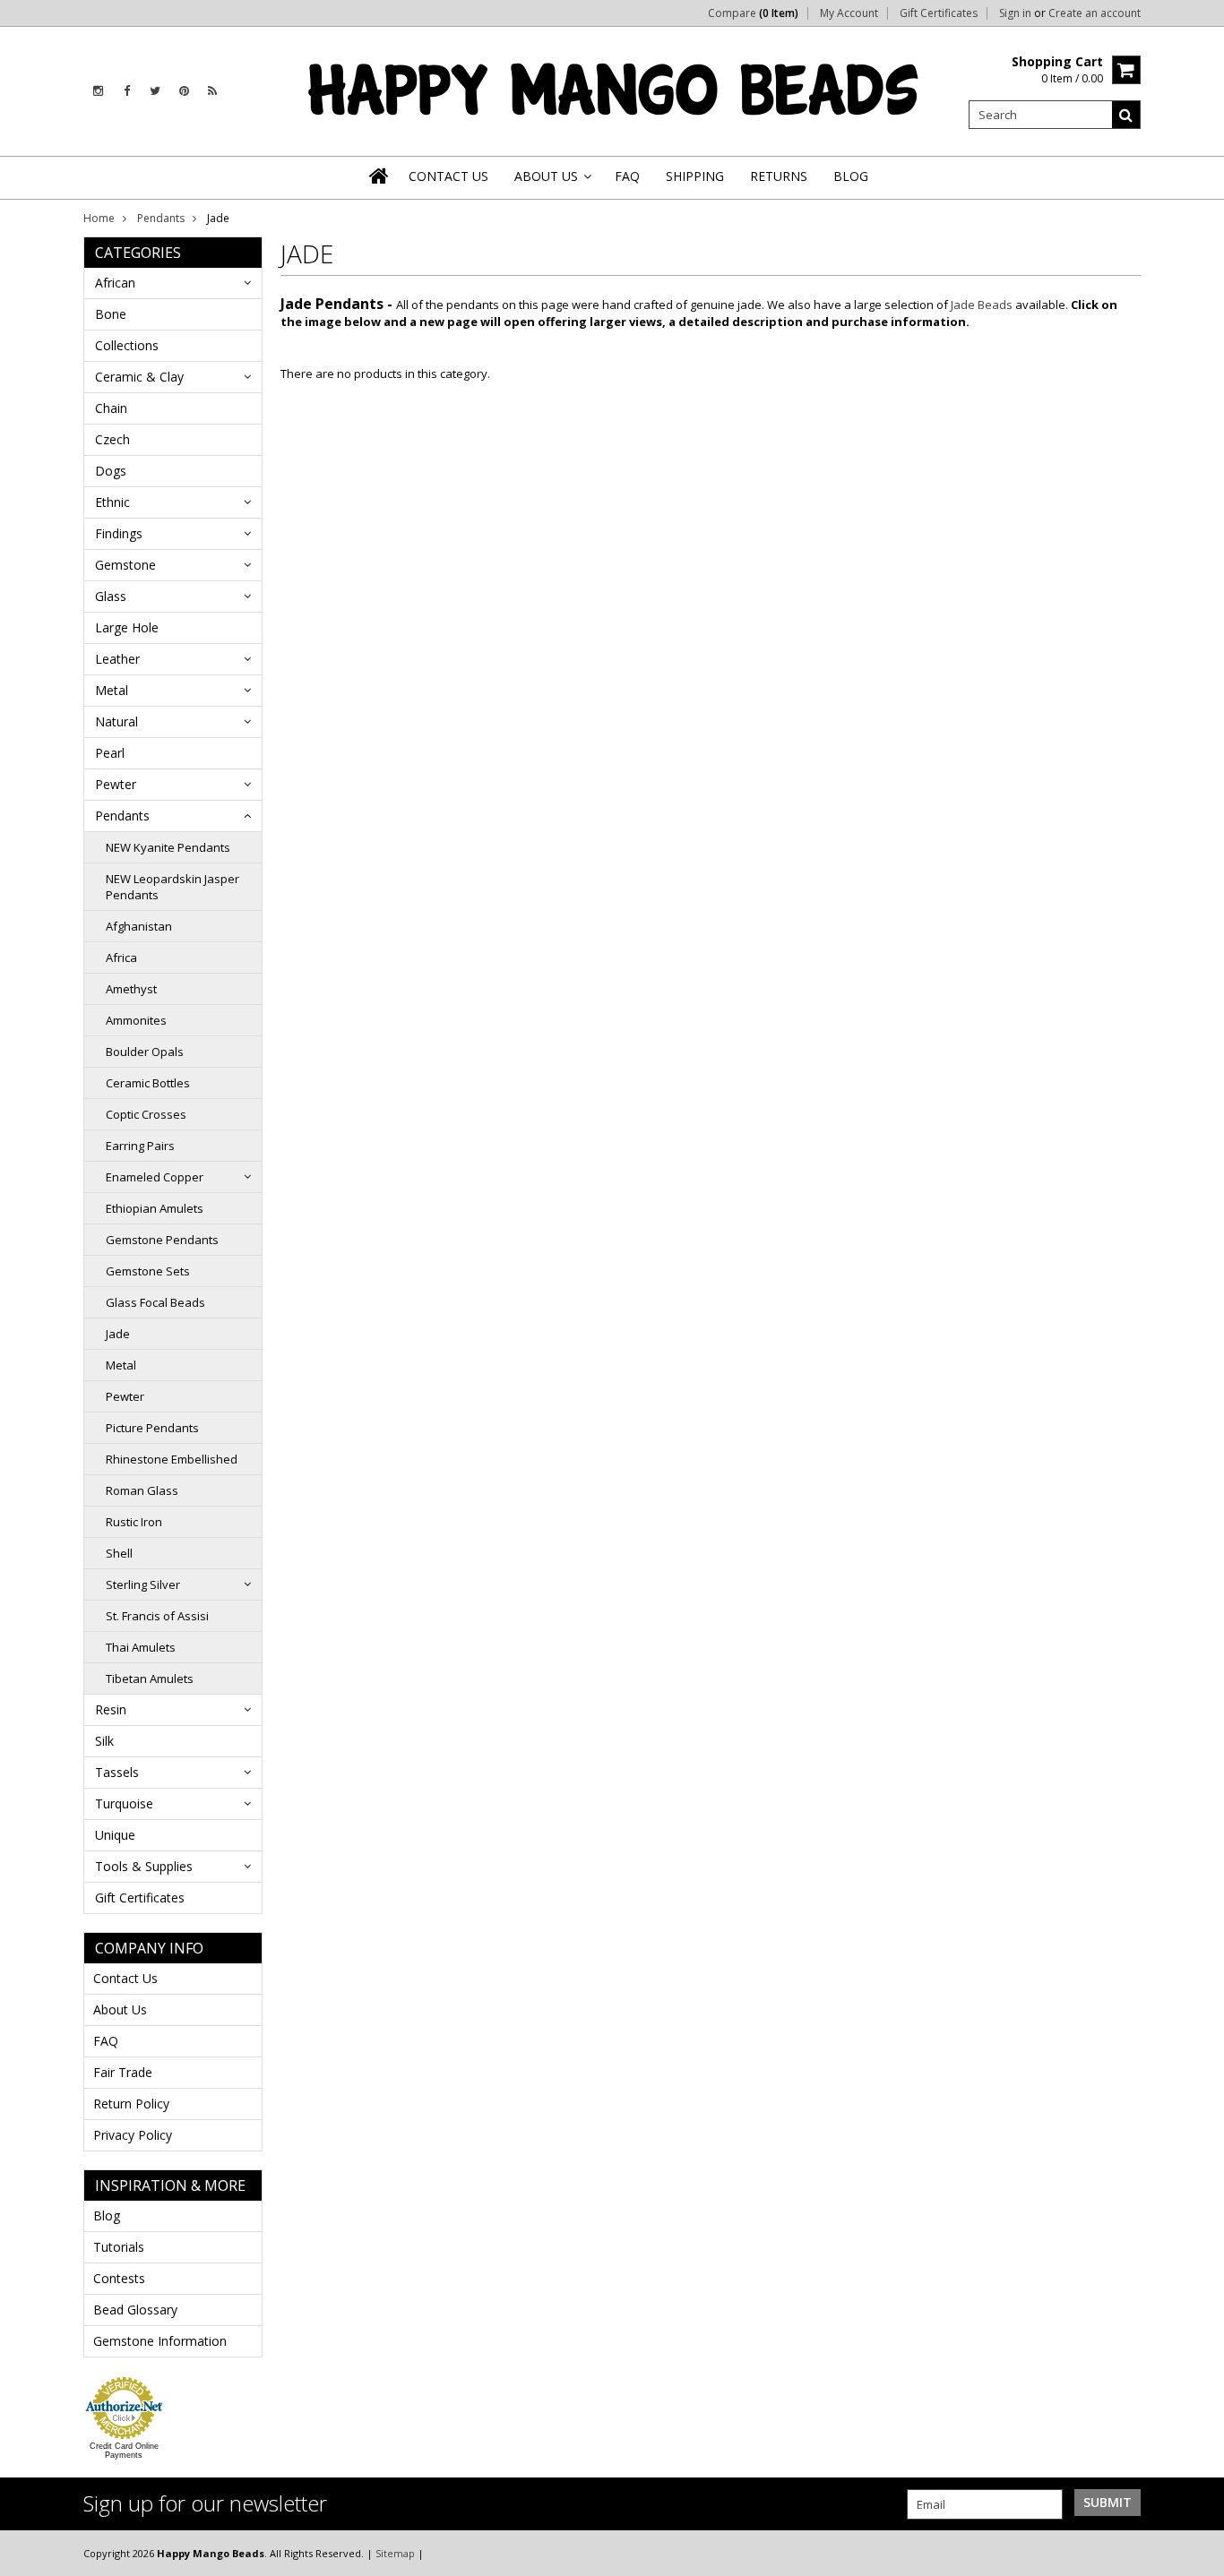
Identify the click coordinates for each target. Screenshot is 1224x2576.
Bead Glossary (135, 2310)
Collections (127, 345)
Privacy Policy (133, 2135)
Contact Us (125, 1978)
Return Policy (131, 2104)
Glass (111, 596)
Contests (119, 2278)
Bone (111, 314)
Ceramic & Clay (139, 377)
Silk (104, 1741)
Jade (118, 1334)
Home (99, 218)
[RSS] (212, 91)
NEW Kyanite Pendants (168, 847)
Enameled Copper (155, 1177)
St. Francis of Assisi (157, 1616)
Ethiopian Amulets (155, 1208)
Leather (117, 659)
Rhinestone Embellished (172, 1459)
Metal (112, 690)
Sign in (1015, 13)
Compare (753, 13)
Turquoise (124, 1803)
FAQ (106, 2041)
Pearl (110, 753)
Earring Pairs (140, 1146)
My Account (849, 13)
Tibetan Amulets (150, 1679)
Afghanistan (139, 926)
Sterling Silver (143, 1584)
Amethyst (131, 989)
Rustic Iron (134, 1522)
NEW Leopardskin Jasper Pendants (172, 887)
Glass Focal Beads (155, 1302)
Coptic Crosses (146, 1114)
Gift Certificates (939, 13)
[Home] (380, 176)
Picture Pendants (152, 1428)
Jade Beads (982, 305)
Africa (121, 957)
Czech (112, 439)
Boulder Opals (145, 1052)
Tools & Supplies (144, 1866)
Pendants (161, 218)
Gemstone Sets (148, 1271)
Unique (115, 1835)
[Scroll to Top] (1197, 2553)
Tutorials (119, 2247)
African (115, 283)
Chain (111, 408)
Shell (119, 1553)
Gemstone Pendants (162, 1240)
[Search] (1126, 115)
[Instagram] (98, 91)
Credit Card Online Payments (124, 2451)
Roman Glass (142, 1490)
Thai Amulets (141, 1647)
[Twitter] (155, 91)
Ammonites (136, 1020)
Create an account (1095, 13)
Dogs (111, 471)
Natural (116, 721)
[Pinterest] (184, 91)
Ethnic (112, 502)
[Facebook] (127, 91)
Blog (107, 2215)
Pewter (116, 784)
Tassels (117, 1772)
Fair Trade (123, 2072)
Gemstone (125, 565)
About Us (120, 2009)
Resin (111, 1709)
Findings (119, 533)
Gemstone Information (160, 2341)
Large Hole (127, 627)
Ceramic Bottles (148, 1083)
